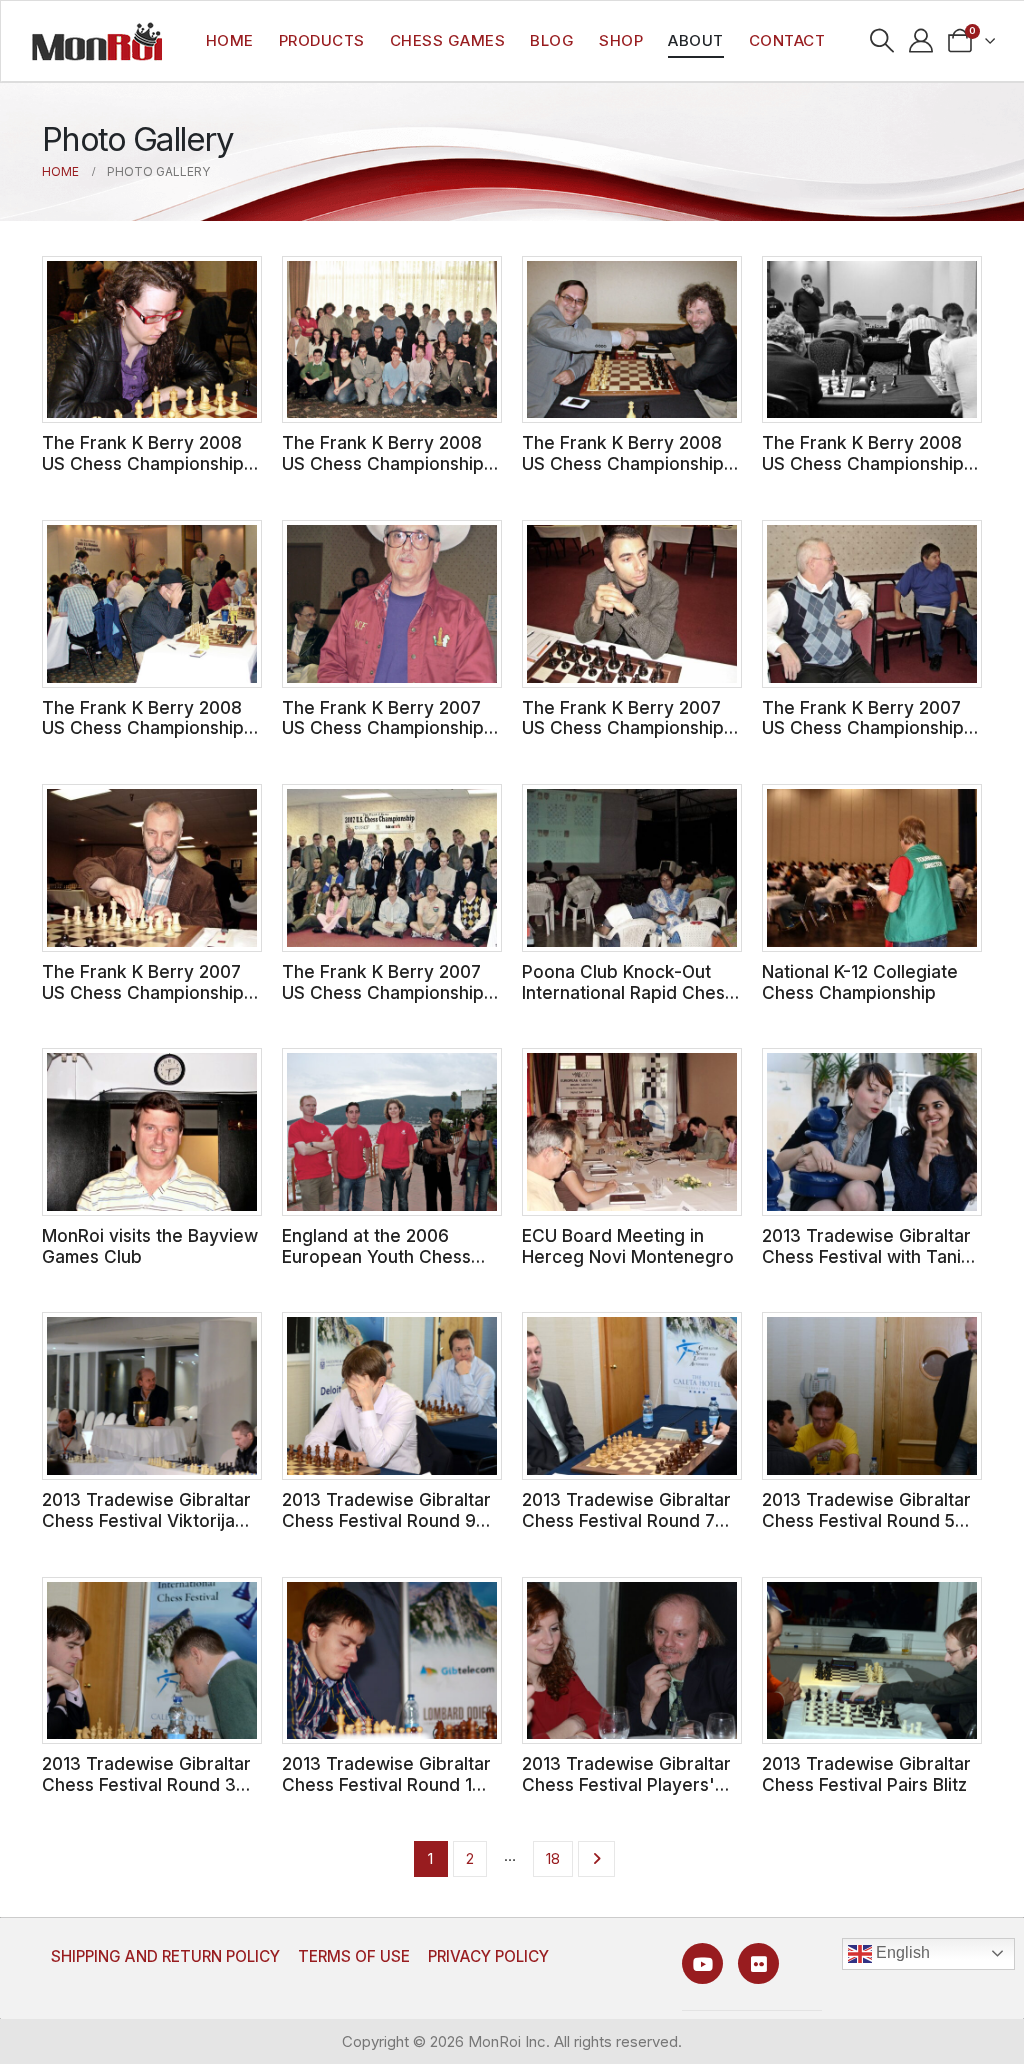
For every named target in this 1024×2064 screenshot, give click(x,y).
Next (596, 1859)
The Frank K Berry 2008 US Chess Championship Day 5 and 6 (623, 463)
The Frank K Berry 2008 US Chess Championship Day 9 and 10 (143, 463)
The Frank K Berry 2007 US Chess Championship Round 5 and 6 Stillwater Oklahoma (863, 738)
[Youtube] (702, 1963)
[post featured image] (152, 340)
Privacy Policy (488, 1956)
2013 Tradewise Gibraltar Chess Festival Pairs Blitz (866, 1774)
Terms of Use (354, 1956)
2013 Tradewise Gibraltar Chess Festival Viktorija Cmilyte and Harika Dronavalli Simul (146, 1530)
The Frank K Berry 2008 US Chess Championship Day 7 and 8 (383, 463)
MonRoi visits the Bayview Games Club (150, 1246)
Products (322, 40)
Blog (552, 40)
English (901, 1952)
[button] (882, 41)
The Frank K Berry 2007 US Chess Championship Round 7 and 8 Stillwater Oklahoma (623, 738)
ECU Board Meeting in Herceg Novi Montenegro (628, 1246)
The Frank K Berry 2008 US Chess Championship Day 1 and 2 (143, 728)
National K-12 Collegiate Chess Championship (860, 982)
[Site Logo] (97, 41)
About (696, 40)
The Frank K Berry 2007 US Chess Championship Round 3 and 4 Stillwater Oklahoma (143, 1002)
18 (553, 1858)
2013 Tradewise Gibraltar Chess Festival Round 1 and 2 (386, 1784)
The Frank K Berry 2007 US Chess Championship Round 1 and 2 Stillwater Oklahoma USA (383, 1002)
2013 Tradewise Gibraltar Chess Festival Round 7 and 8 (626, 1520)
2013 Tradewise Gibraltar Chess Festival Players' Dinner (626, 1784)
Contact (787, 40)
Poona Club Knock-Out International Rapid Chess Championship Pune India (628, 992)
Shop (621, 40)
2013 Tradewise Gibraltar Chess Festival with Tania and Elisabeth (866, 1256)
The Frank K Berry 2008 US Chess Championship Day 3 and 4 (863, 463)
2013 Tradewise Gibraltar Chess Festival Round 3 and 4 (146, 1784)
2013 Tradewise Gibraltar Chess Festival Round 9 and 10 (386, 1520)
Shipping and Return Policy (165, 1956)
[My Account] (921, 41)
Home (230, 40)
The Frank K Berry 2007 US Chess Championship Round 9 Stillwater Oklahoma (383, 738)
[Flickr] (758, 1963)
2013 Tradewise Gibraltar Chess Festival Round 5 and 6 (866, 1520)
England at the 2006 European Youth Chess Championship (376, 1256)
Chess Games (448, 40)
